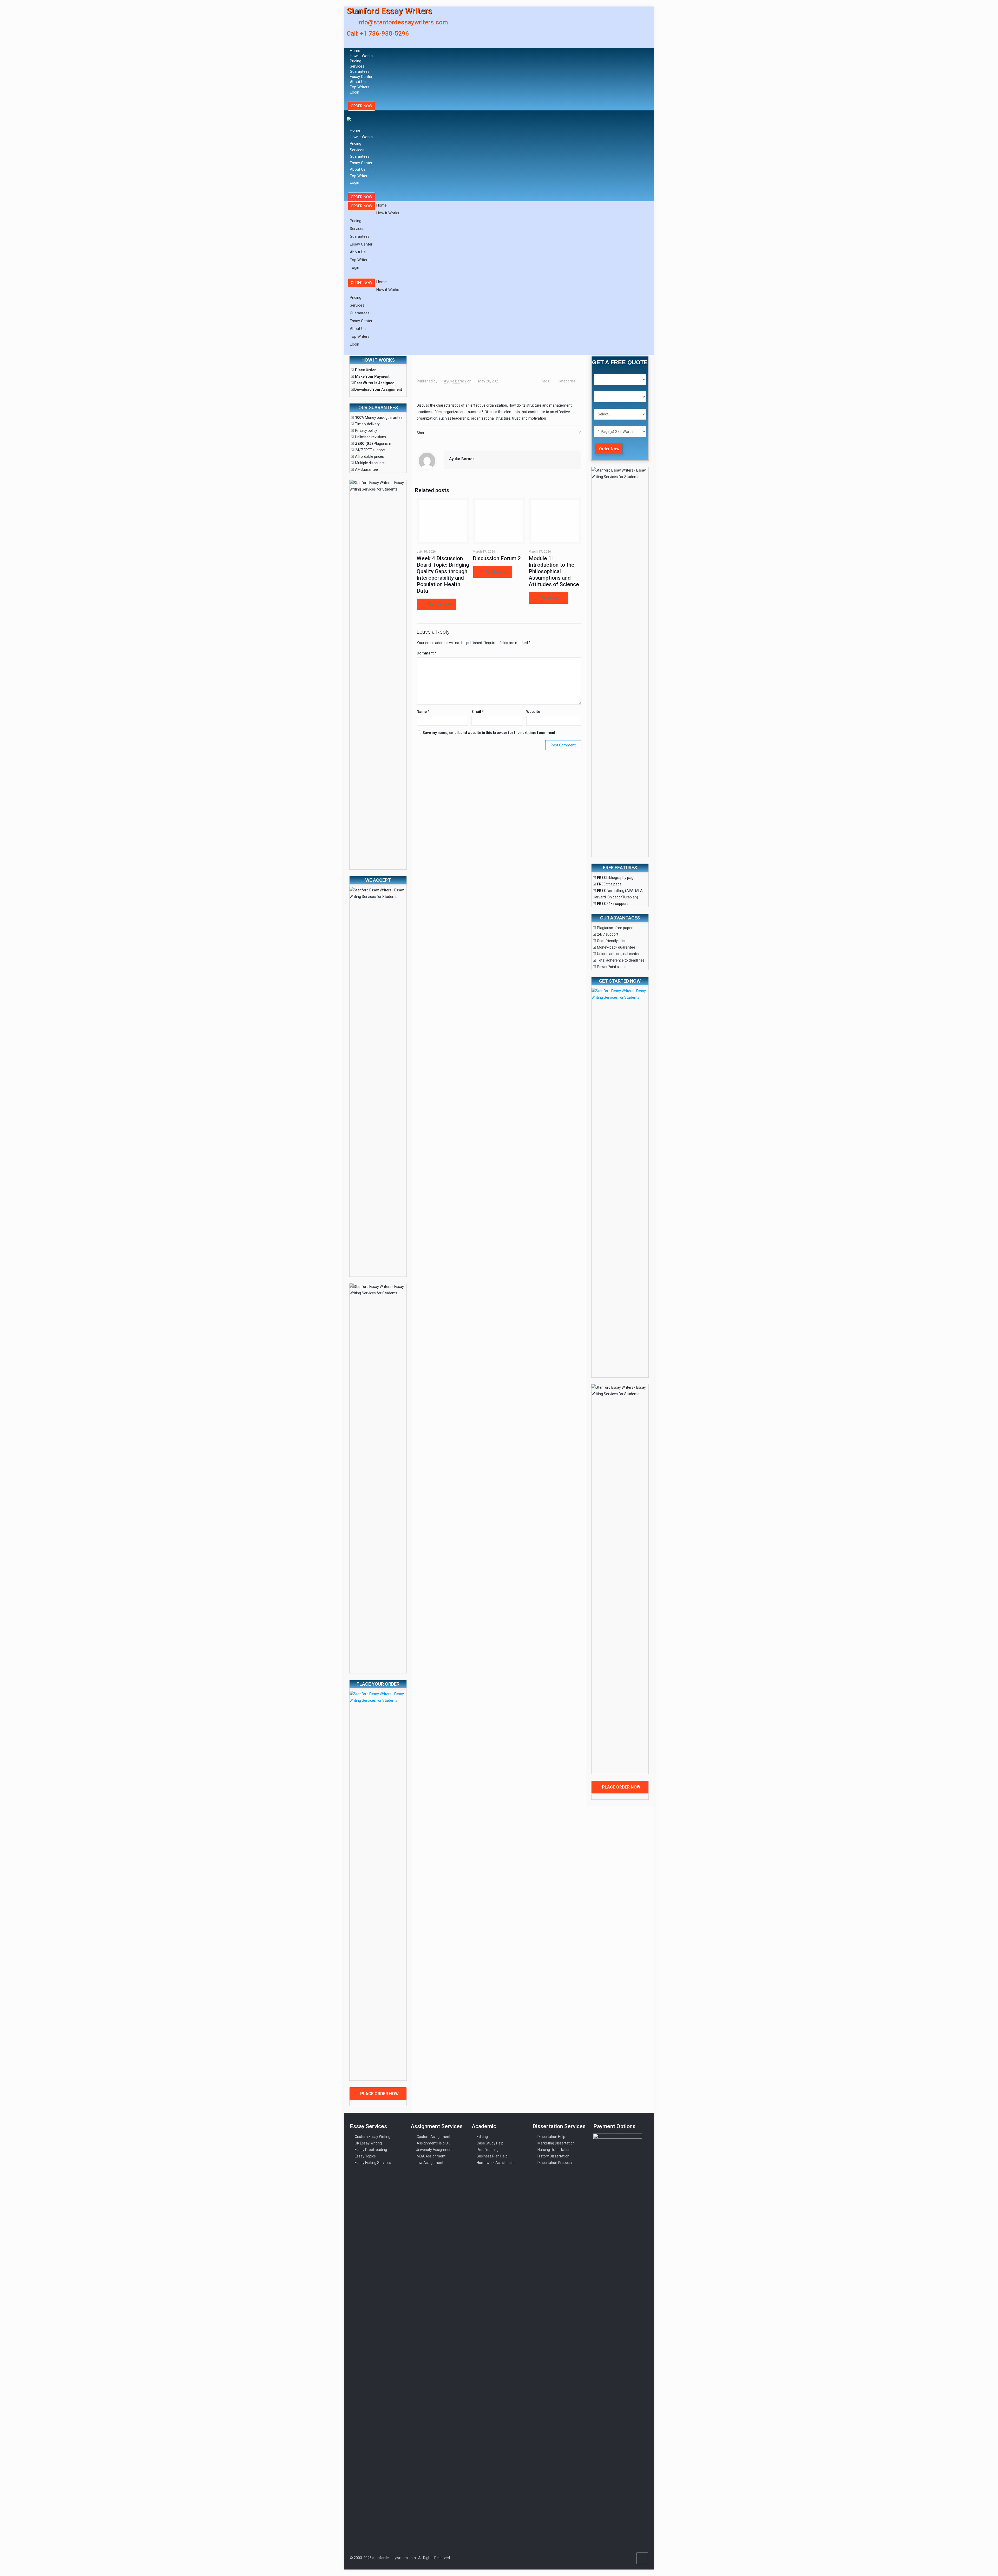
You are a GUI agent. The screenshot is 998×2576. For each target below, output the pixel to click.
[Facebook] (614, 2558)
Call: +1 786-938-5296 (378, 34)
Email (478, 712)
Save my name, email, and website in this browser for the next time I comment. (490, 733)
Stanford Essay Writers (389, 11)
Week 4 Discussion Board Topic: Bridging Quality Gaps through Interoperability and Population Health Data (443, 575)
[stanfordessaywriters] (349, 117)
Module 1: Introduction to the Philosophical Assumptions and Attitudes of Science (554, 571)
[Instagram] (628, 2558)
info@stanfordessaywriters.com (402, 22)
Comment (426, 653)
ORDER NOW (362, 106)
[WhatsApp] (607, 2558)
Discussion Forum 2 (497, 558)
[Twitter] (621, 2558)
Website (533, 712)
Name (423, 712)
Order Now (609, 449)
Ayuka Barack (455, 381)
